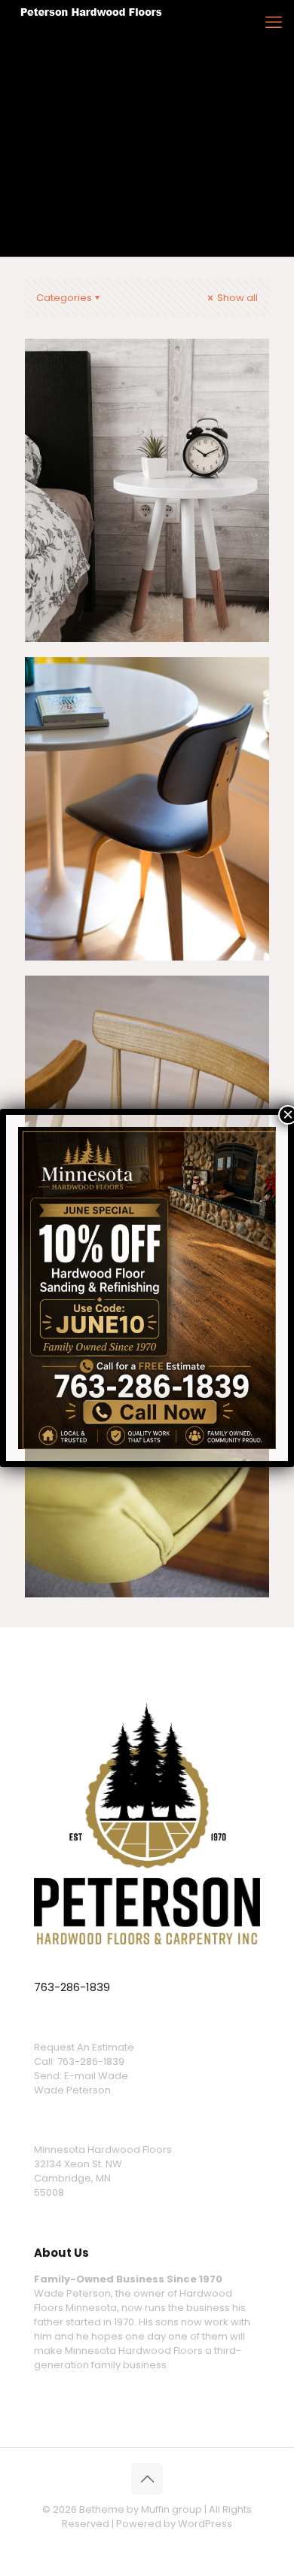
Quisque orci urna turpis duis (132, 1022)
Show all (236, 298)
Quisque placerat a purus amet (138, 703)
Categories (64, 298)
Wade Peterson (72, 2090)
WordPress (205, 2524)
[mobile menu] (274, 23)
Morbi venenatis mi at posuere (138, 385)
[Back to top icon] (147, 2479)
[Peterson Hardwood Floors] (93, 23)
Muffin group (171, 2509)
